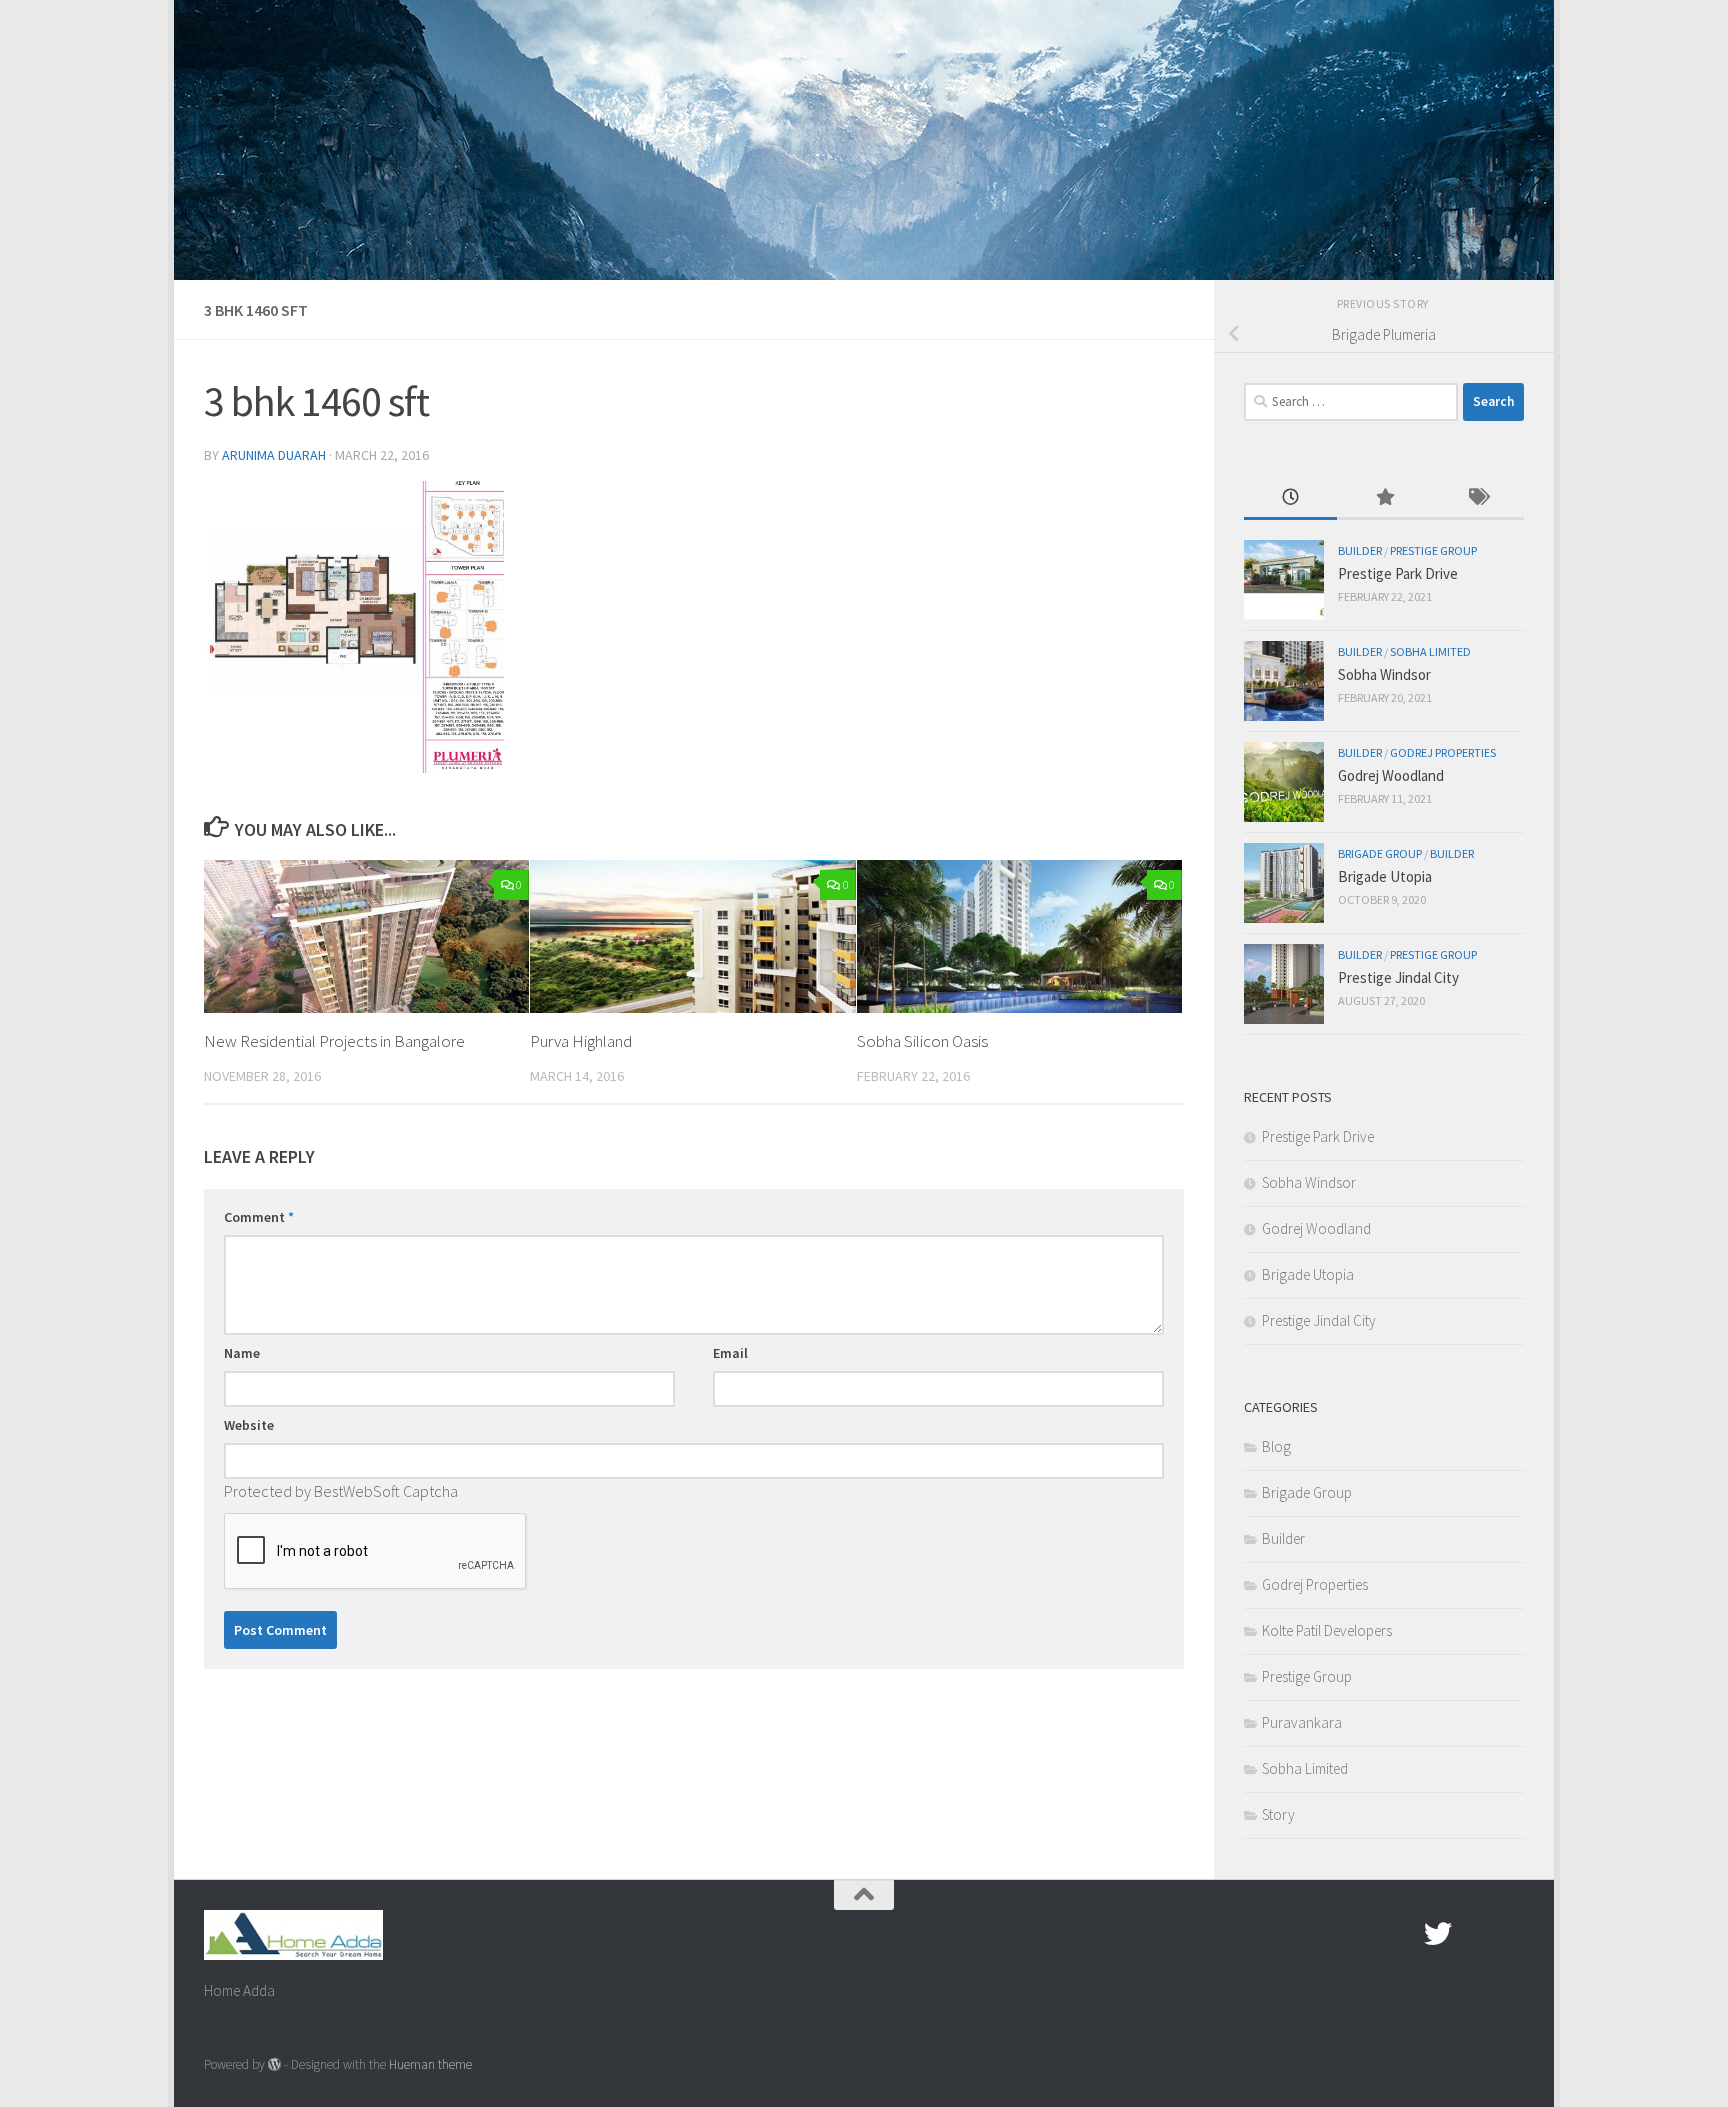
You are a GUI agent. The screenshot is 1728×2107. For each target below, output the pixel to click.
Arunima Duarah (274, 455)
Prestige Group (1433, 550)
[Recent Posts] (1290, 498)
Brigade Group (1380, 853)
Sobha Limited (1430, 651)
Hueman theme (430, 2064)
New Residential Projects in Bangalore (334, 1041)
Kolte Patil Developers (1327, 1630)
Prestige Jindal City (1398, 977)
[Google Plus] (1474, 1934)
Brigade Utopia (1385, 876)
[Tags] (1477, 498)
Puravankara (1302, 1722)
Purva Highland (581, 1041)
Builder (1360, 550)
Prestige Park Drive (1398, 573)
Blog (1276, 1446)
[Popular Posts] (1383, 498)
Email (730, 1353)
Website (249, 1425)
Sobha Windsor (1384, 674)
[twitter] (1438, 1934)
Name (242, 1353)
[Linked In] (1510, 1934)
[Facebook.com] (1402, 1934)
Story (1278, 1814)
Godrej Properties (1443, 752)
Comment (259, 1217)
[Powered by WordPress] (274, 2064)
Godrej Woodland (1391, 775)
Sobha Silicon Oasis (922, 1041)
